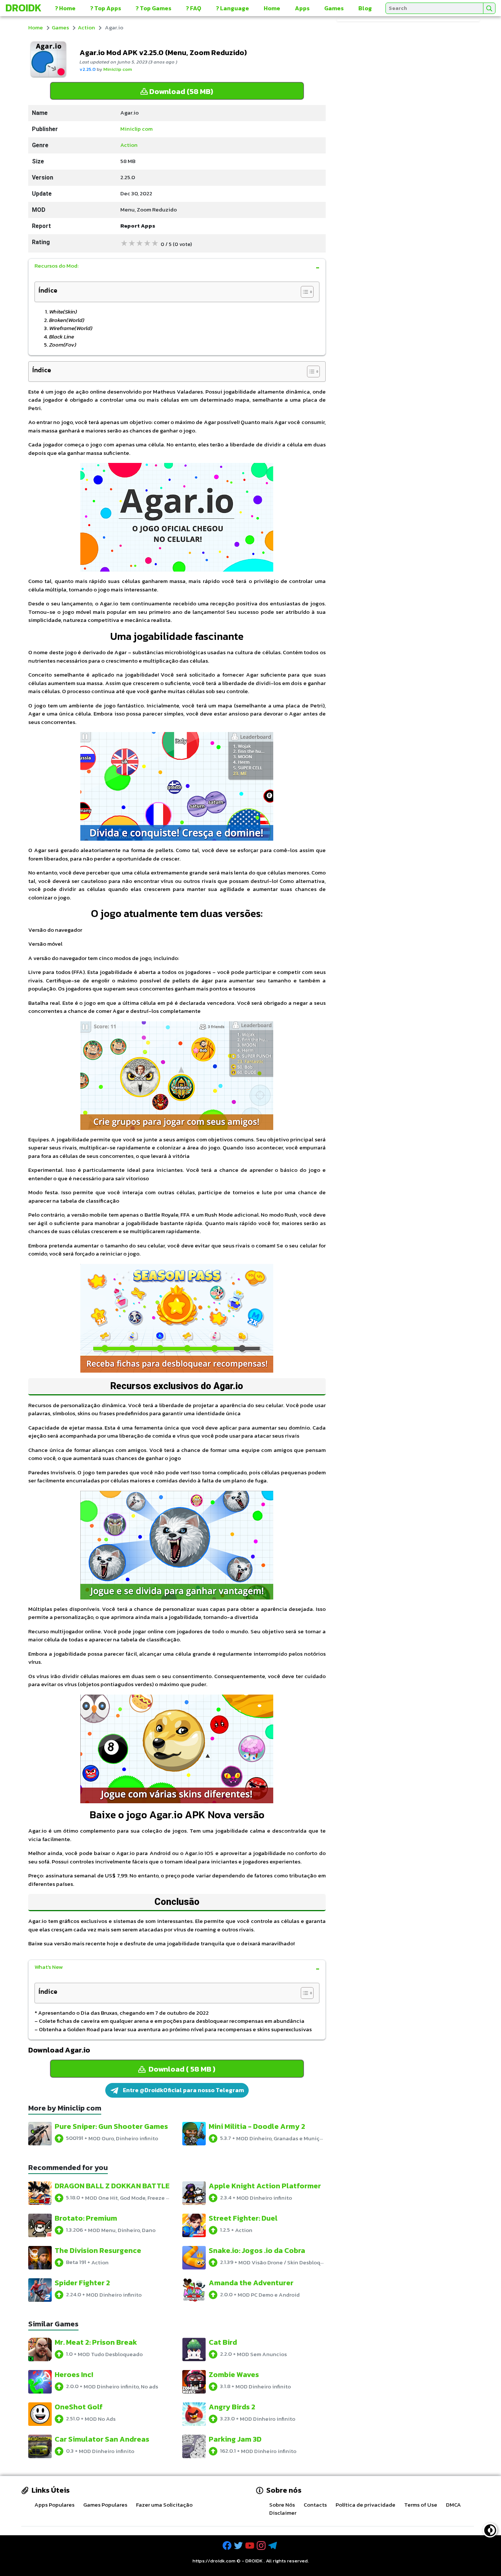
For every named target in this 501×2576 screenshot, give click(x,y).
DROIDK (254, 2561)
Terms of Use (421, 2505)
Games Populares (105, 2505)
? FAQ (194, 8)
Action (86, 27)
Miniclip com (118, 69)
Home (272, 8)
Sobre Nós (282, 2505)
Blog (365, 8)
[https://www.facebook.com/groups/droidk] (228, 2546)
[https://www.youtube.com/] (251, 2546)
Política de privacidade (365, 2505)
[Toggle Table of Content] (303, 292)
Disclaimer (283, 2513)
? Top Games (153, 8)
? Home (65, 8)
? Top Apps (106, 8)
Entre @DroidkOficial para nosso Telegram (183, 2090)
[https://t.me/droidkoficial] (273, 2546)
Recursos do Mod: (56, 266)
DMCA (454, 2505)
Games (334, 8)
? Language (233, 8)
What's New (49, 1967)
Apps (302, 8)
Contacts (315, 2505)
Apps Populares (54, 2505)
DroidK (23, 8)
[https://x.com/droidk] (239, 2546)
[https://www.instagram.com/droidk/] (262, 2546)
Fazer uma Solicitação (164, 2505)
